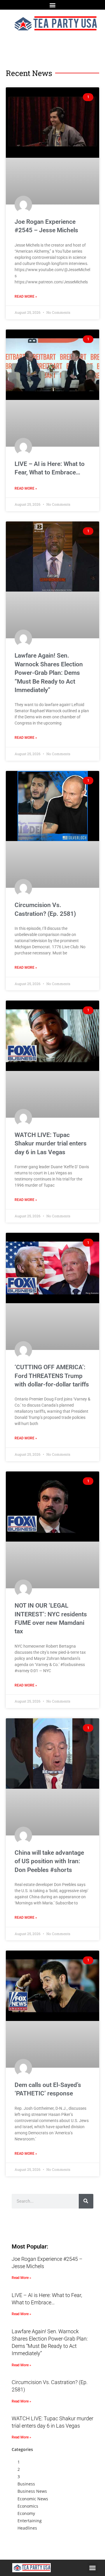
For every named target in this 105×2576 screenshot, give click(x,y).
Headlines (27, 2528)
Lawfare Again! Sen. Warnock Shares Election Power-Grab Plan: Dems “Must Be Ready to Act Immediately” (49, 673)
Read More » (26, 297)
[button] (53, 5)
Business (26, 2484)
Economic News (33, 2499)
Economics (28, 2506)
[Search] (86, 2201)
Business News (32, 2491)
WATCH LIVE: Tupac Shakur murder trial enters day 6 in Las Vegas (51, 1144)
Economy (26, 2513)
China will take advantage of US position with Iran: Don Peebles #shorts (49, 1861)
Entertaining (30, 2521)
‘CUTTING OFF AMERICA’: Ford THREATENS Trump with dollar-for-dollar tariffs (52, 1376)
